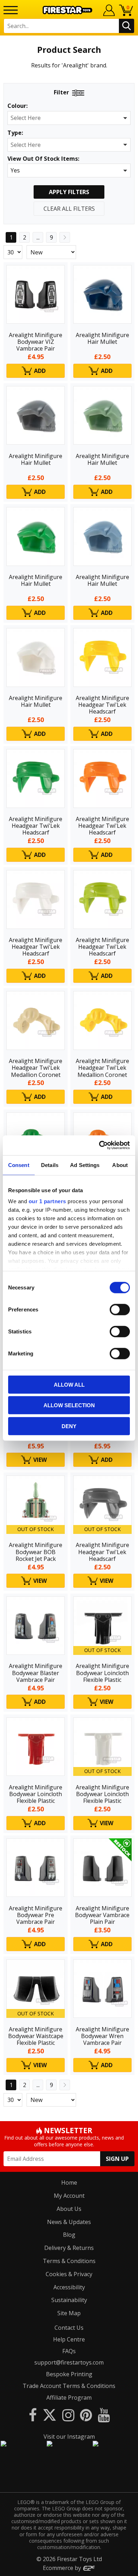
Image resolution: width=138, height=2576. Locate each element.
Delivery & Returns (69, 2248)
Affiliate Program (69, 2398)
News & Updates (69, 2222)
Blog (69, 2235)
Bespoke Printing (69, 2374)
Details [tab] (50, 1165)
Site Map (69, 2313)
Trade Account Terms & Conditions (69, 2386)
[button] (69, 118)
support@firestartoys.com (69, 2362)
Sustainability (69, 2300)
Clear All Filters (69, 209)
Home (69, 2183)
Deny (69, 1426)
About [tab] (120, 1165)
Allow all (69, 1384)
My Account (69, 2196)
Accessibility (69, 2287)
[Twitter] (50, 2415)
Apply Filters (69, 192)
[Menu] (11, 10)
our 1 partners (47, 1201)
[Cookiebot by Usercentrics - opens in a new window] (99, 1145)
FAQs (69, 2351)
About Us (69, 2209)
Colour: (18, 106)
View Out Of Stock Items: (43, 159)
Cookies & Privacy (69, 2274)
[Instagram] (68, 2415)
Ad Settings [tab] (85, 1165)
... (38, 237)
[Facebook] (33, 2415)
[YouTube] (104, 2415)
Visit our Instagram (69, 2437)
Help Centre (69, 2339)
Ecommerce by (63, 2568)
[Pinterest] (86, 2415)
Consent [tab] (19, 1165)
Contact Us (69, 2328)
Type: (15, 133)
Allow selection (69, 1405)
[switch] (120, 1309)
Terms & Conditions (69, 2261)
